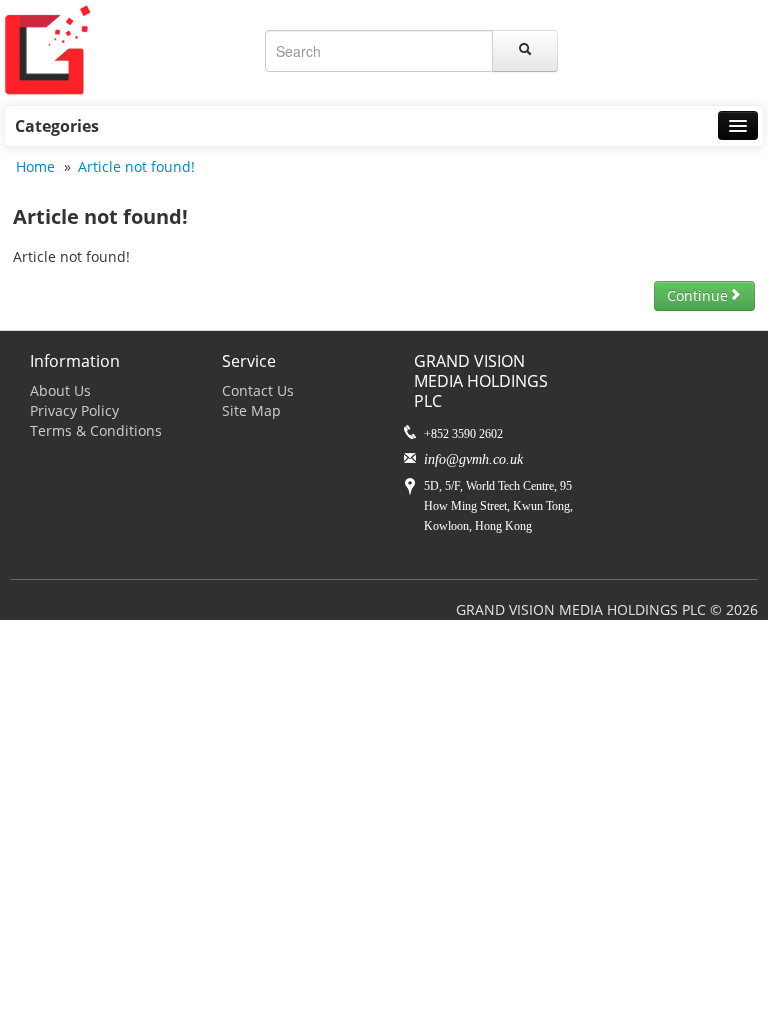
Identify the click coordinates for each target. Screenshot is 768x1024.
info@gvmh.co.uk (473, 459)
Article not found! (136, 166)
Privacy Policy (74, 410)
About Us (60, 390)
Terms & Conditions (96, 430)
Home (35, 166)
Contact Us (258, 390)
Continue (697, 295)
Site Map (251, 410)
